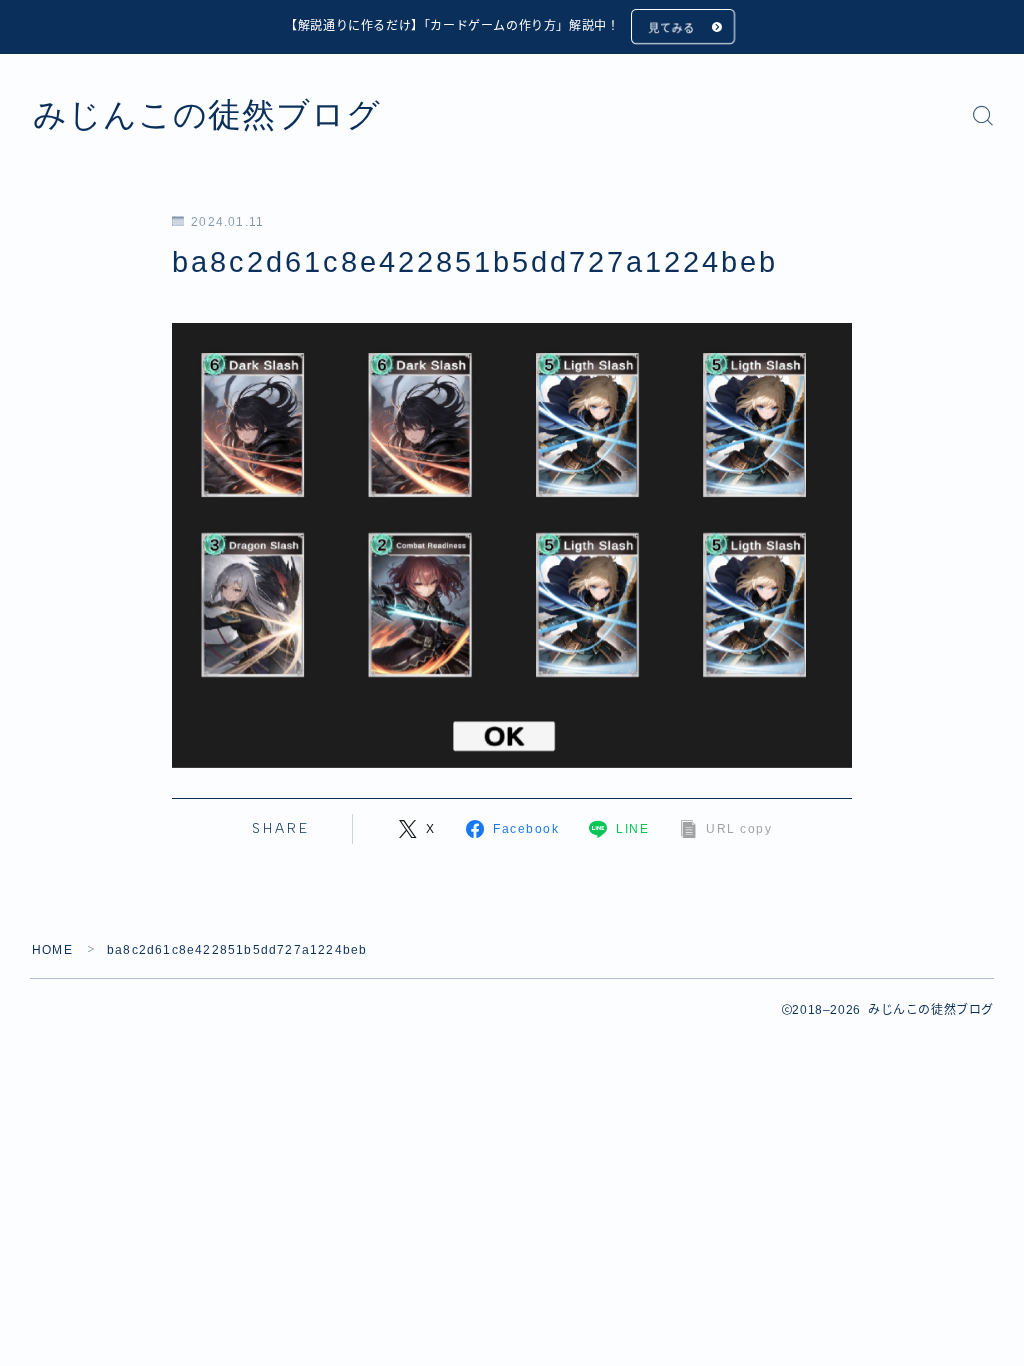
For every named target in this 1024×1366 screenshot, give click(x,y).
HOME (52, 950)
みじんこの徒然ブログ (207, 115)
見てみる (671, 28)
